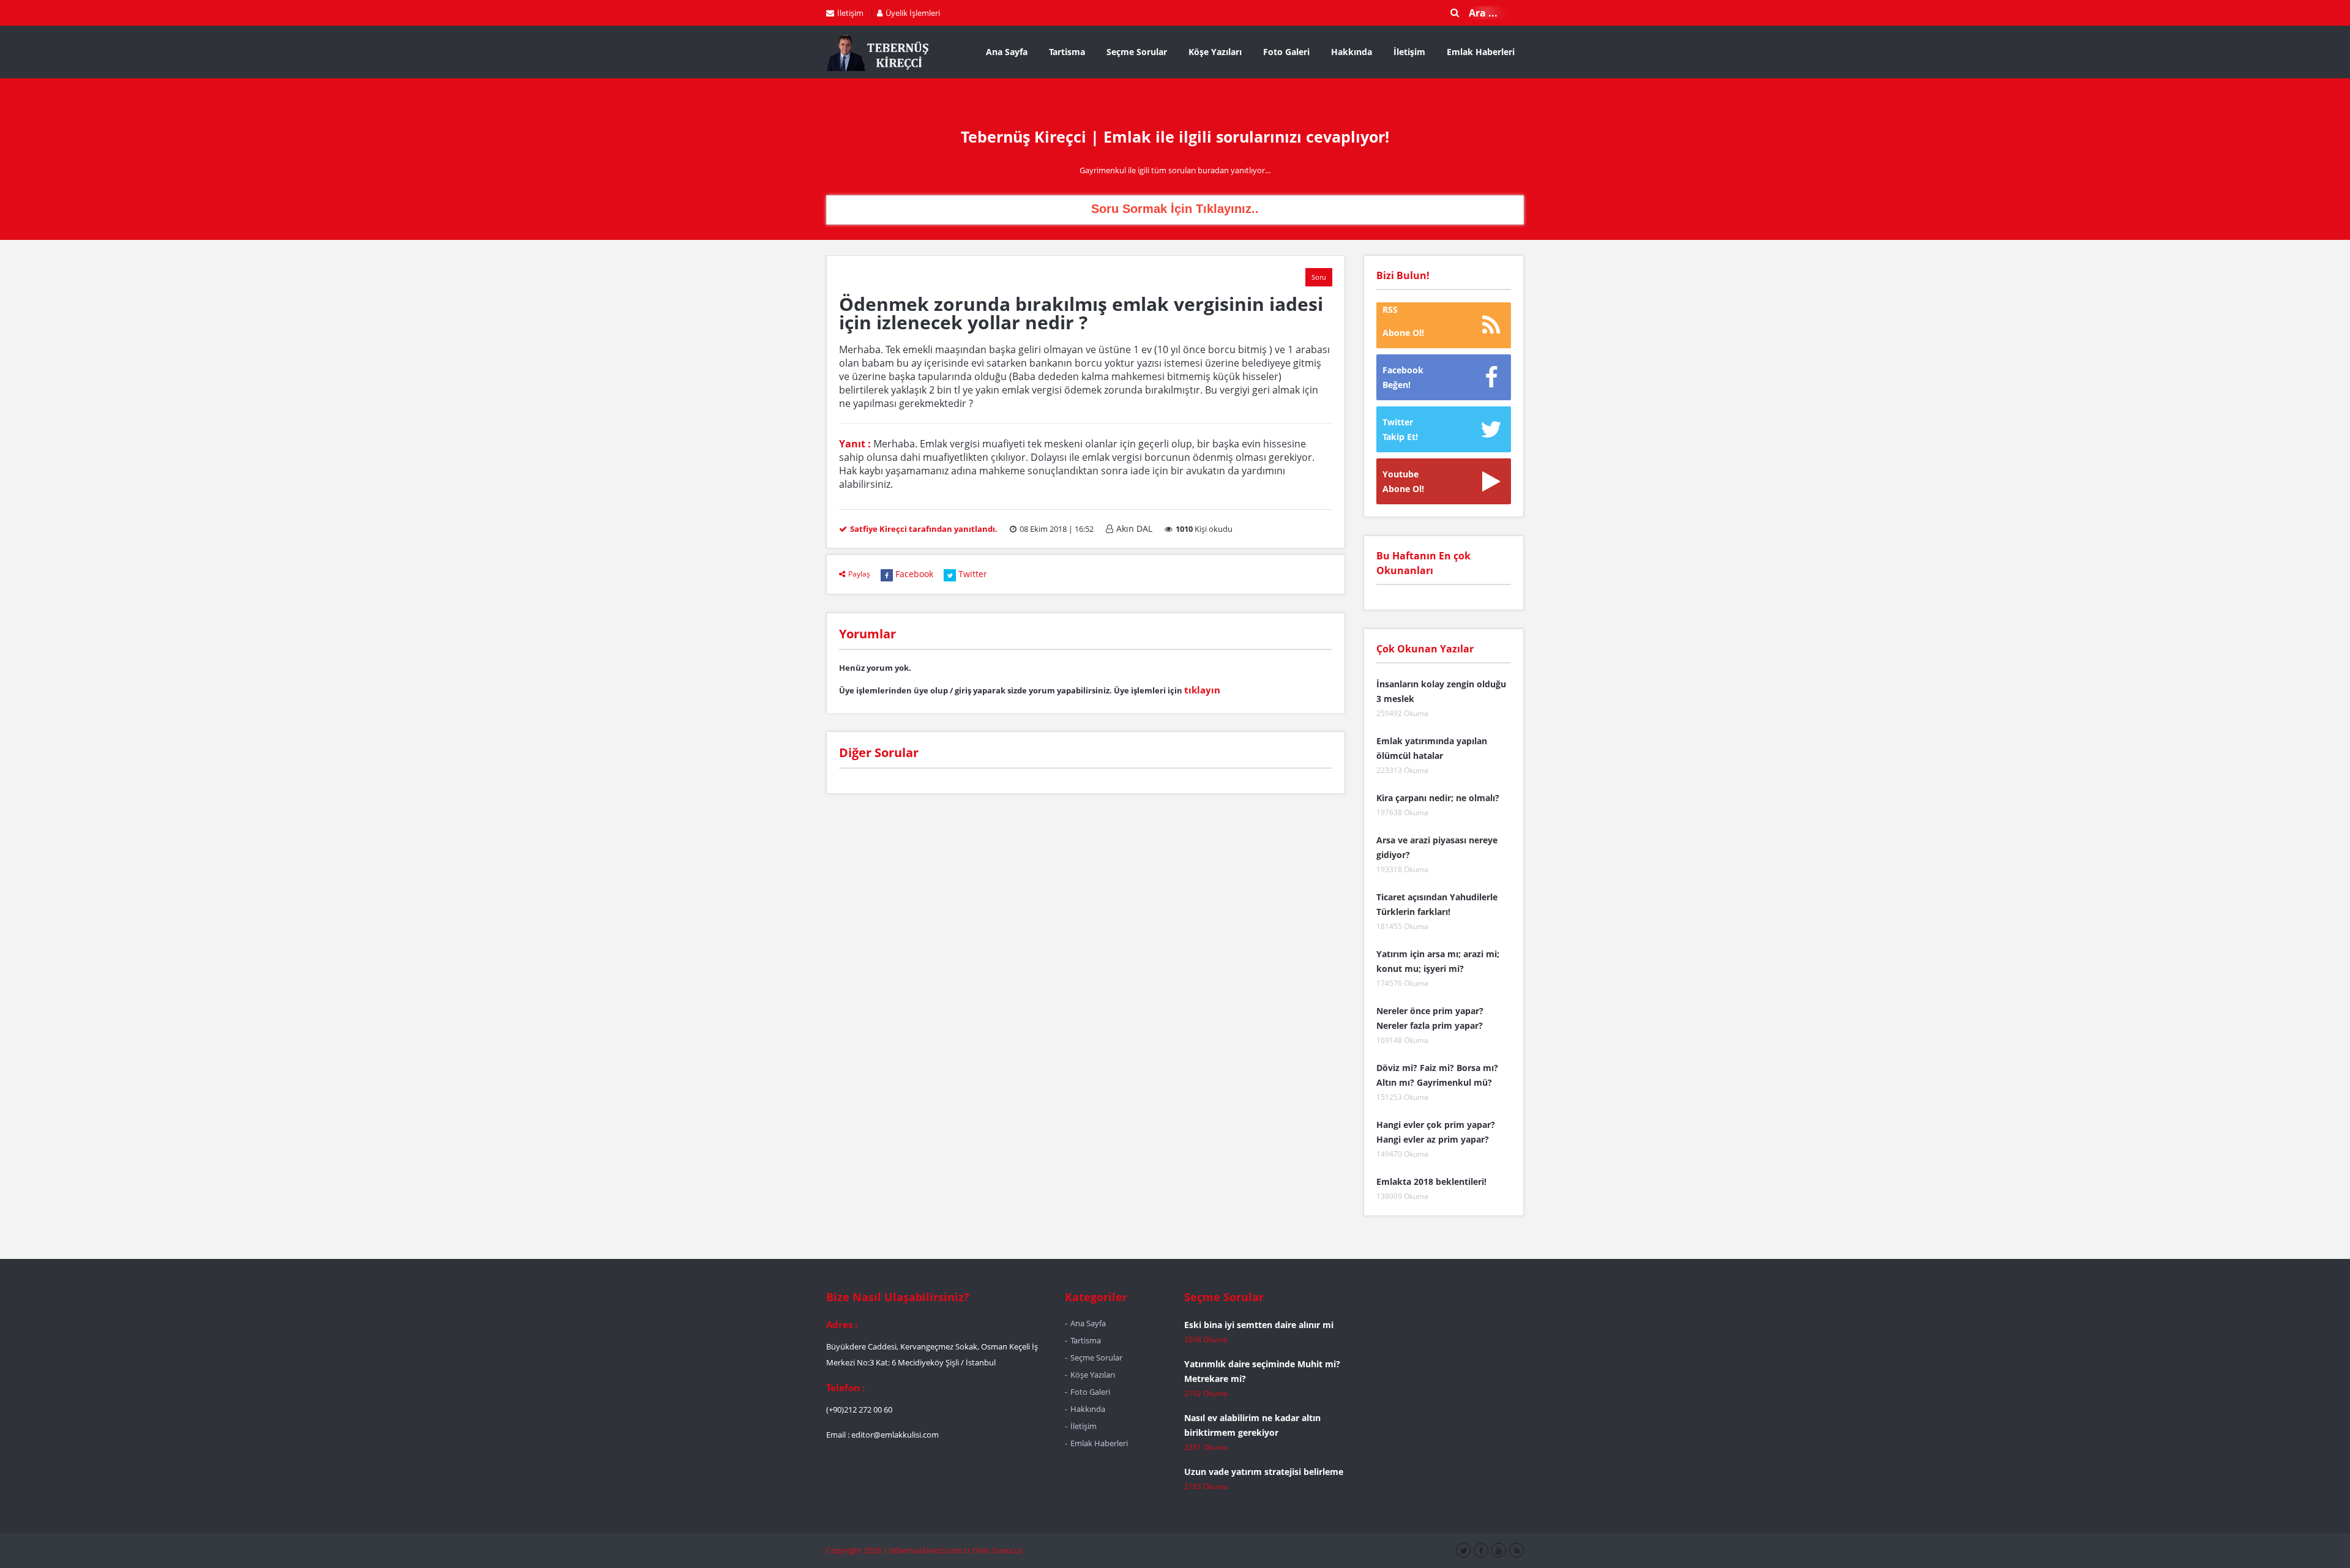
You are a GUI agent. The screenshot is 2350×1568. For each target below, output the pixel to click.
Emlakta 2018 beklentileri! (1431, 1182)
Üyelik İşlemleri (913, 13)
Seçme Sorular (1137, 52)
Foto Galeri (1286, 52)
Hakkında (1352, 52)
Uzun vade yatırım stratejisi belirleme (1264, 1472)
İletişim (850, 13)
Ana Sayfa (1007, 52)
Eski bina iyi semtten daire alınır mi (1259, 1325)
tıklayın (1202, 690)
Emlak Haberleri (1481, 52)
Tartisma (1067, 52)
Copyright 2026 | (858, 1550)
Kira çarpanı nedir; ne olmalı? (1438, 798)
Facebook (914, 574)
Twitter (973, 574)
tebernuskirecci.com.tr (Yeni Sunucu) (956, 1550)
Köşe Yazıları (1215, 52)
